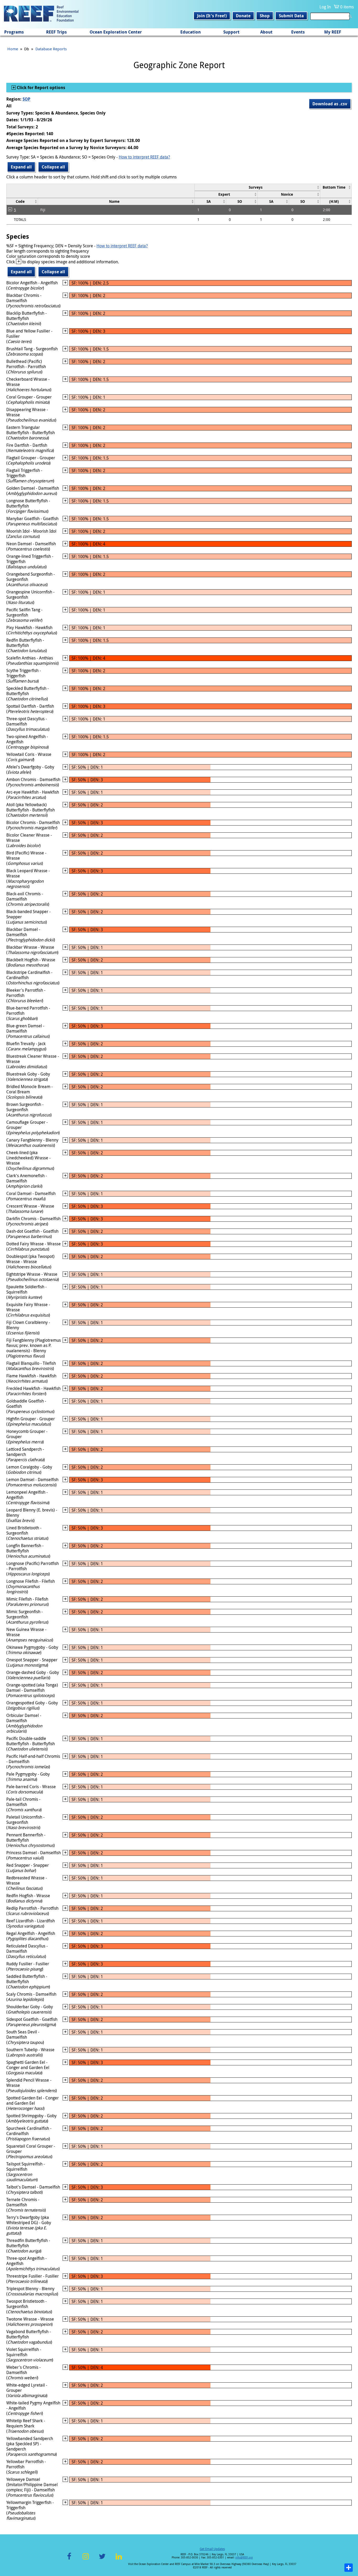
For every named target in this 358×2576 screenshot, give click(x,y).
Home (13, 49)
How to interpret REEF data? (144, 157)
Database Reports (51, 49)
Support (231, 32)
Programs (14, 32)
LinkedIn (119, 2559)
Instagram (86, 2559)
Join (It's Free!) (212, 16)
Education (191, 32)
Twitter (102, 2559)
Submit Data (291, 16)
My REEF (333, 32)
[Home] (41, 14)
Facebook (69, 2559)
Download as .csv (330, 104)
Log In (325, 7)
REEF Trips (56, 32)
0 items (347, 7)
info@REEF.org (244, 2558)
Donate (243, 16)
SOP (26, 99)
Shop (265, 16)
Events (298, 32)
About (266, 32)
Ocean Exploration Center (116, 32)
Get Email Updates (212, 2549)
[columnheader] (257, 187)
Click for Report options (40, 88)
